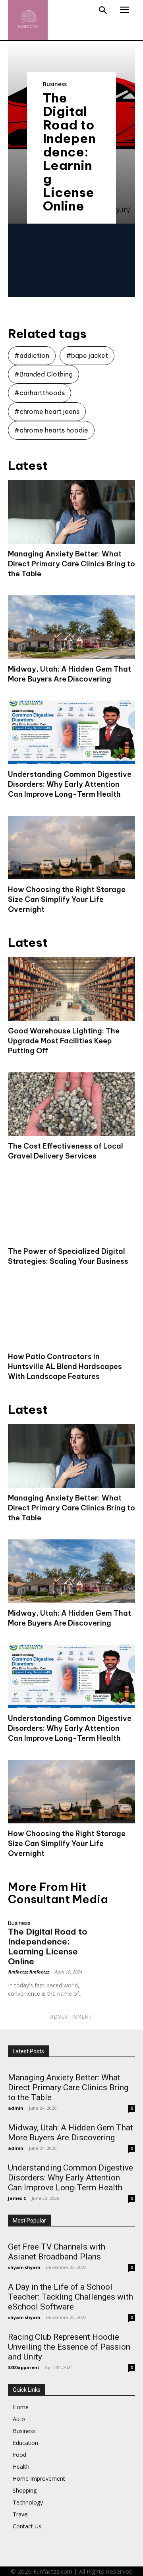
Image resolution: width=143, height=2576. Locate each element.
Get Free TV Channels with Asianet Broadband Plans (57, 2252)
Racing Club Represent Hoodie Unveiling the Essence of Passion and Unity (69, 2347)
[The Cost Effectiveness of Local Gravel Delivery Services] (71, 1104)
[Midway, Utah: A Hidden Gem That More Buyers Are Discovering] (71, 627)
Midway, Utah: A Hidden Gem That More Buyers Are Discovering (71, 2133)
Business (55, 84)
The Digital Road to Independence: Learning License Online (69, 152)
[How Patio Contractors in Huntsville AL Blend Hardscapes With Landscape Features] (71, 1315)
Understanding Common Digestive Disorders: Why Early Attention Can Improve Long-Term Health (70, 784)
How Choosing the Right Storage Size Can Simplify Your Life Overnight (67, 899)
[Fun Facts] (28, 20)
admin (16, 2108)
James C (17, 2198)
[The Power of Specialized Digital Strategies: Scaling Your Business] (71, 1209)
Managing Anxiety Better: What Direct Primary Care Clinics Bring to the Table (71, 564)
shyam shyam (24, 2267)
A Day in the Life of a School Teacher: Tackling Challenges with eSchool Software (71, 2297)
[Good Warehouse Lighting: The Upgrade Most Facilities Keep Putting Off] (71, 989)
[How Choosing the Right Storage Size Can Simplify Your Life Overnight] (71, 848)
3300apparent (24, 2367)
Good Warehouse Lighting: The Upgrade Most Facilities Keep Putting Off (64, 1041)
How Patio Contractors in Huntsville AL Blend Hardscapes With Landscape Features (65, 1366)
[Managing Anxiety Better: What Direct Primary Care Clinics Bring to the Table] (71, 512)
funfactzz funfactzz (28, 1972)
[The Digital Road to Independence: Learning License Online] (119, 1923)
